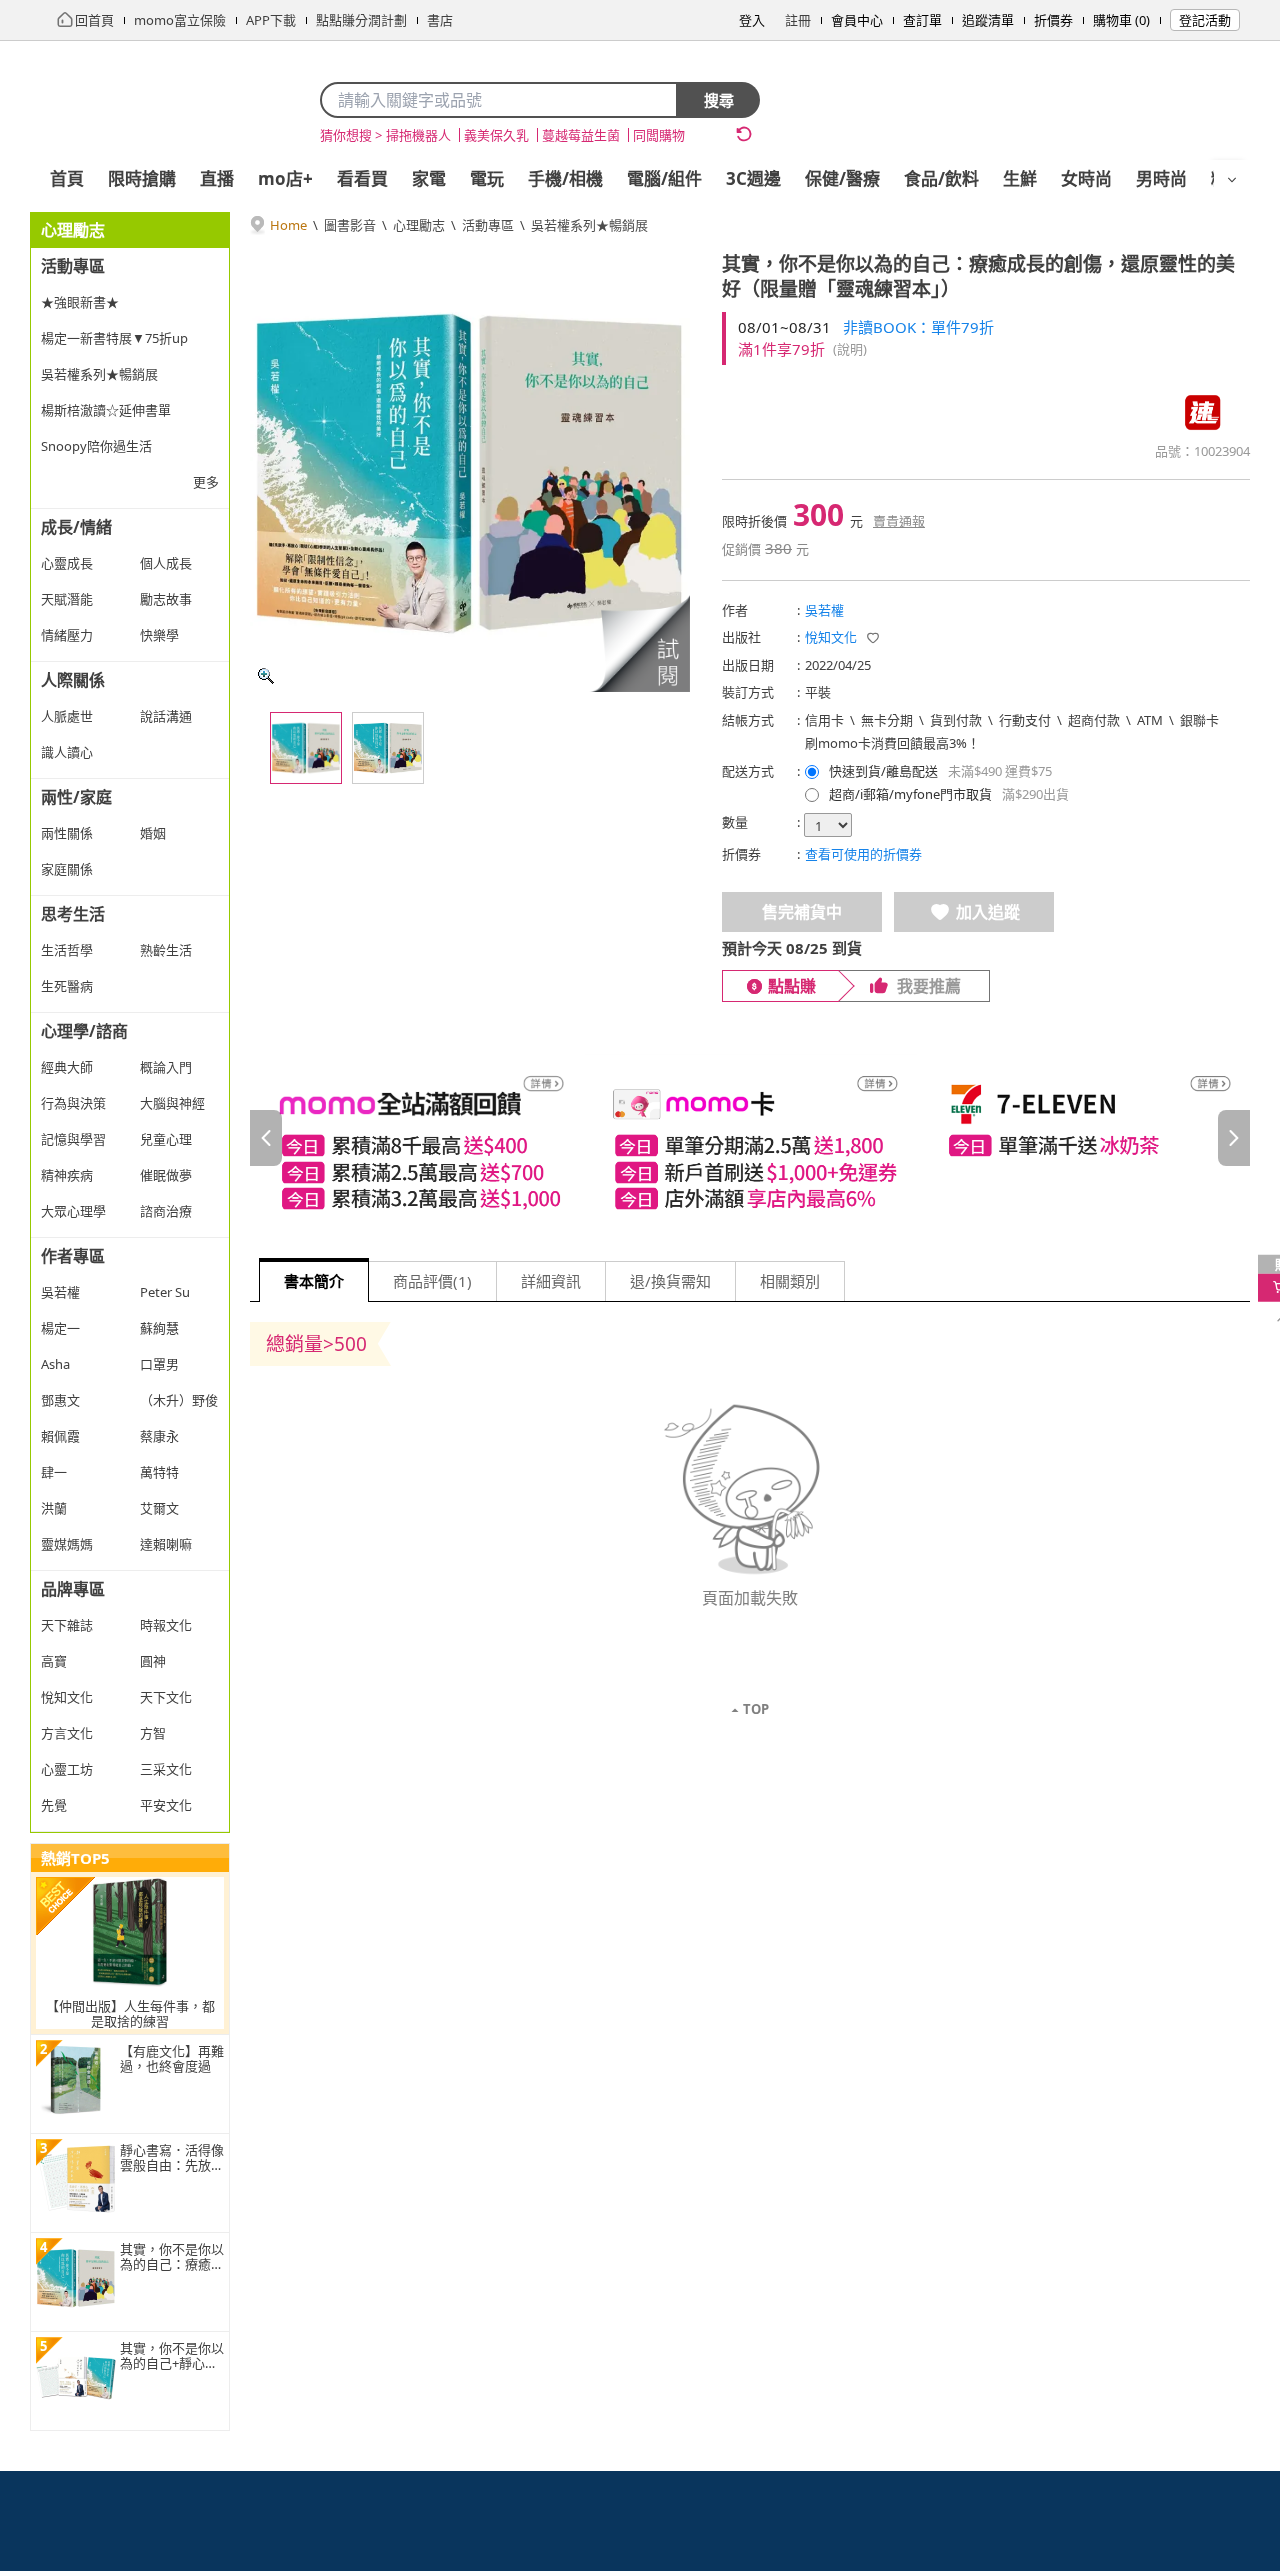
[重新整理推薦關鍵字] (744, 134)
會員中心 (857, 20)
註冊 (798, 20)
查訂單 (922, 20)
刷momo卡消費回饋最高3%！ (892, 743)
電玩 (487, 178)
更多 (206, 482)
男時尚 (1161, 178)
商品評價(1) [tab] (432, 1281)
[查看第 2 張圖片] (388, 748)
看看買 (362, 178)
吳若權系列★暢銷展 (589, 225)
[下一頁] (1234, 1138)
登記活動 (1205, 20)
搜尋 (719, 100)
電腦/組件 (664, 178)
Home (288, 225)
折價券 (1053, 20)
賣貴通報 (899, 521)
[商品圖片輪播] (470, 472)
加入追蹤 (988, 912)
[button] (639, 643)
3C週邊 (753, 178)
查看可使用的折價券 (863, 854)
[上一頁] (266, 1138)
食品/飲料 (941, 178)
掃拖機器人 (418, 135)
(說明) (850, 349)
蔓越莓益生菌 (581, 135)
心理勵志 (419, 225)
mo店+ (285, 178)
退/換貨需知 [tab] (670, 1281)
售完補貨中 (802, 912)
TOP (756, 1709)
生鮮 (1020, 178)
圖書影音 (350, 225)
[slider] (750, 1137)
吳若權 (824, 610)
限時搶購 (142, 178)
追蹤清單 (988, 20)
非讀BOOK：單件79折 (918, 327)
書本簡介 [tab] (314, 1281)
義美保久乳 (496, 135)
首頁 (67, 178)
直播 (217, 178)
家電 (429, 178)
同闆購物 (659, 135)
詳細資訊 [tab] (551, 1281)
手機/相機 (565, 178)
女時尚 (1086, 178)
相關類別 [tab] (790, 1281)
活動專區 (488, 225)
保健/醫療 (842, 178)
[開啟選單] (1232, 180)
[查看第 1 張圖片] (306, 748)
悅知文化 (831, 637)
